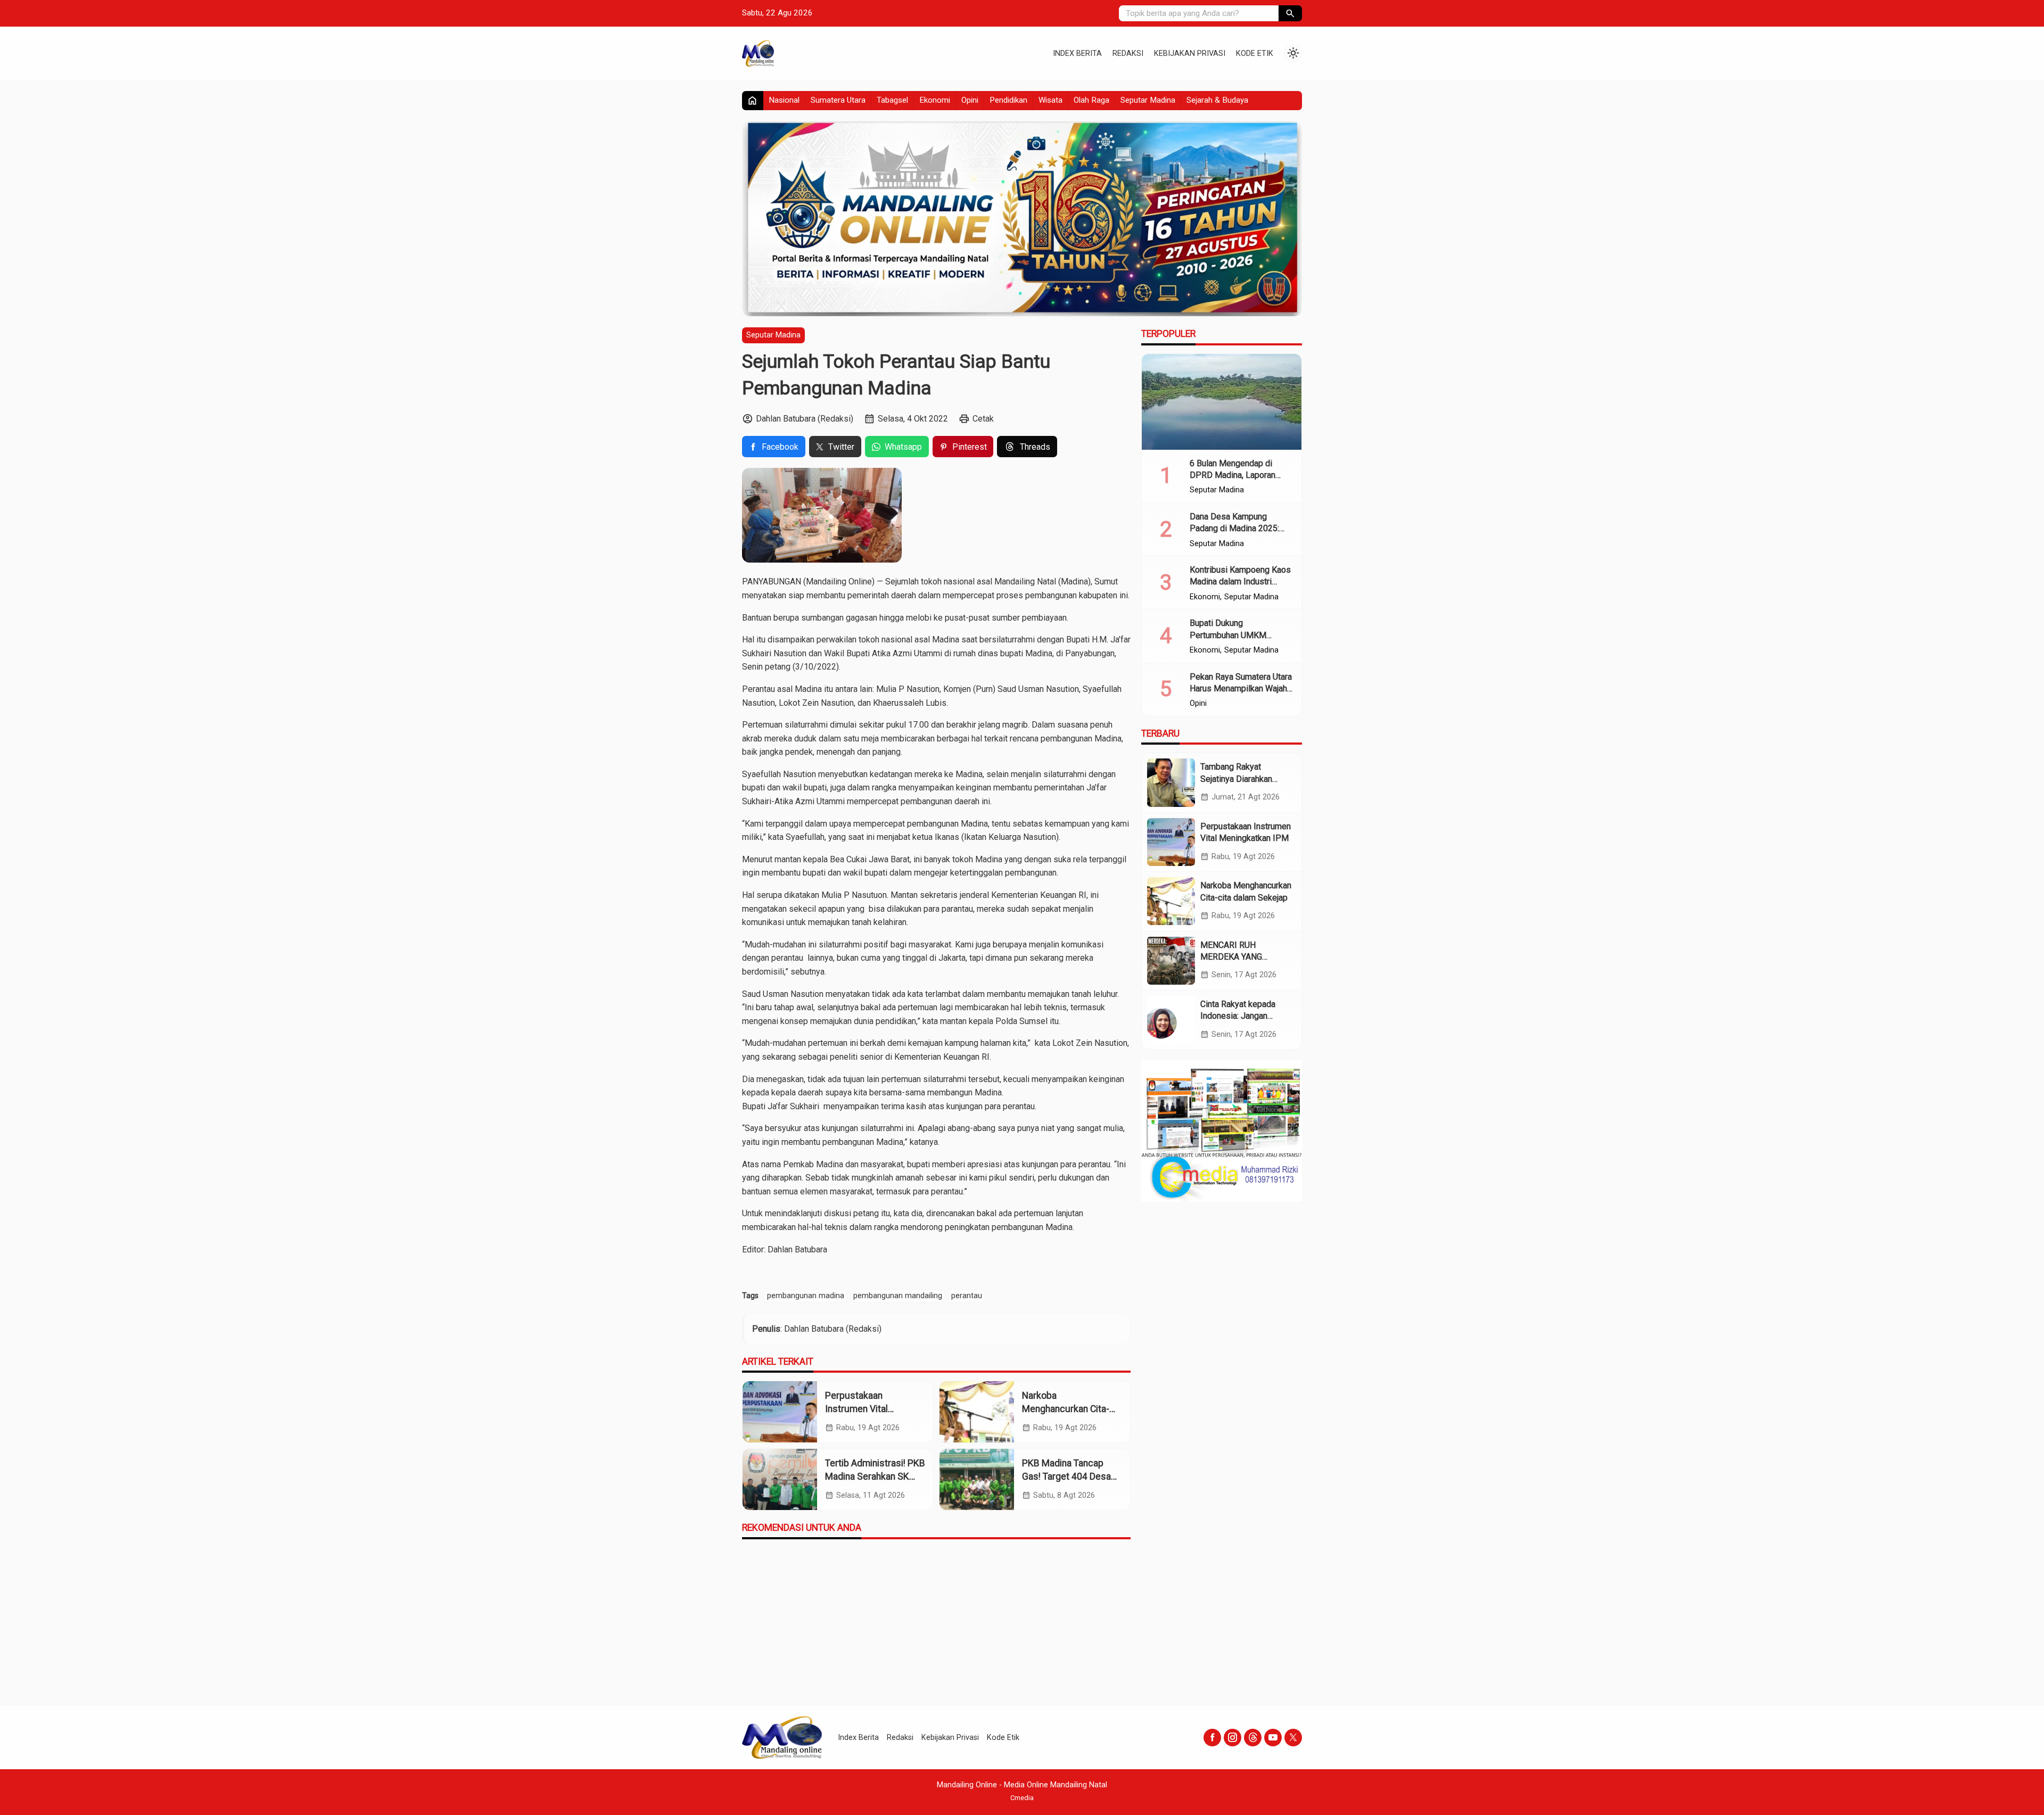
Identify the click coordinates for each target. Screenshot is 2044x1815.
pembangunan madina (806, 1296)
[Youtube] (1273, 1738)
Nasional (784, 100)
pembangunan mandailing (898, 1296)
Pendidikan (1008, 100)
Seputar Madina (1148, 100)
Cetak (983, 419)
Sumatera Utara (838, 100)
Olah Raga (1091, 100)
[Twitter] (1293, 1738)
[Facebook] (1212, 1738)
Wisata (1050, 100)
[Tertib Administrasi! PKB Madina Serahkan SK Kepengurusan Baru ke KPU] (780, 1479)
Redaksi (1128, 53)
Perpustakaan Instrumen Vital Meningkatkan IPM (863, 1409)
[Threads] (1253, 1738)
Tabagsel (892, 100)
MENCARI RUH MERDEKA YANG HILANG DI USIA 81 (1237, 956)
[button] (1290, 13)
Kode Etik (1255, 53)
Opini (970, 100)
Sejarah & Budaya (1217, 100)
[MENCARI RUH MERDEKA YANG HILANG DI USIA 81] (1171, 960)
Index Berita (1077, 53)
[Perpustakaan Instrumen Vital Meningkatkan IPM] (780, 1412)
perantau (967, 1296)
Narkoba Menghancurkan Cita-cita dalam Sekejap (1066, 1409)
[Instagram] (1233, 1738)
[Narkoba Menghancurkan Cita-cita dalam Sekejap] (977, 1412)
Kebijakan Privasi (1190, 53)
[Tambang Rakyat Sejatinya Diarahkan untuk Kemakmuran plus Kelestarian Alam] (1171, 782)
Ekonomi (935, 100)
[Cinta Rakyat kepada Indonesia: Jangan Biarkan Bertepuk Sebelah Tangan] (1171, 1020)
